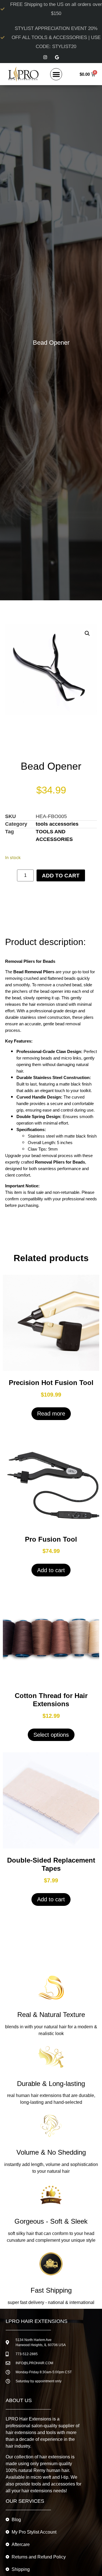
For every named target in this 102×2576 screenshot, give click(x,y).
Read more (51, 1414)
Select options (51, 1735)
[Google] (57, 57)
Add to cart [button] (51, 1570)
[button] (56, 74)
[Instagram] (45, 57)
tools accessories (57, 824)
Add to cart (61, 876)
